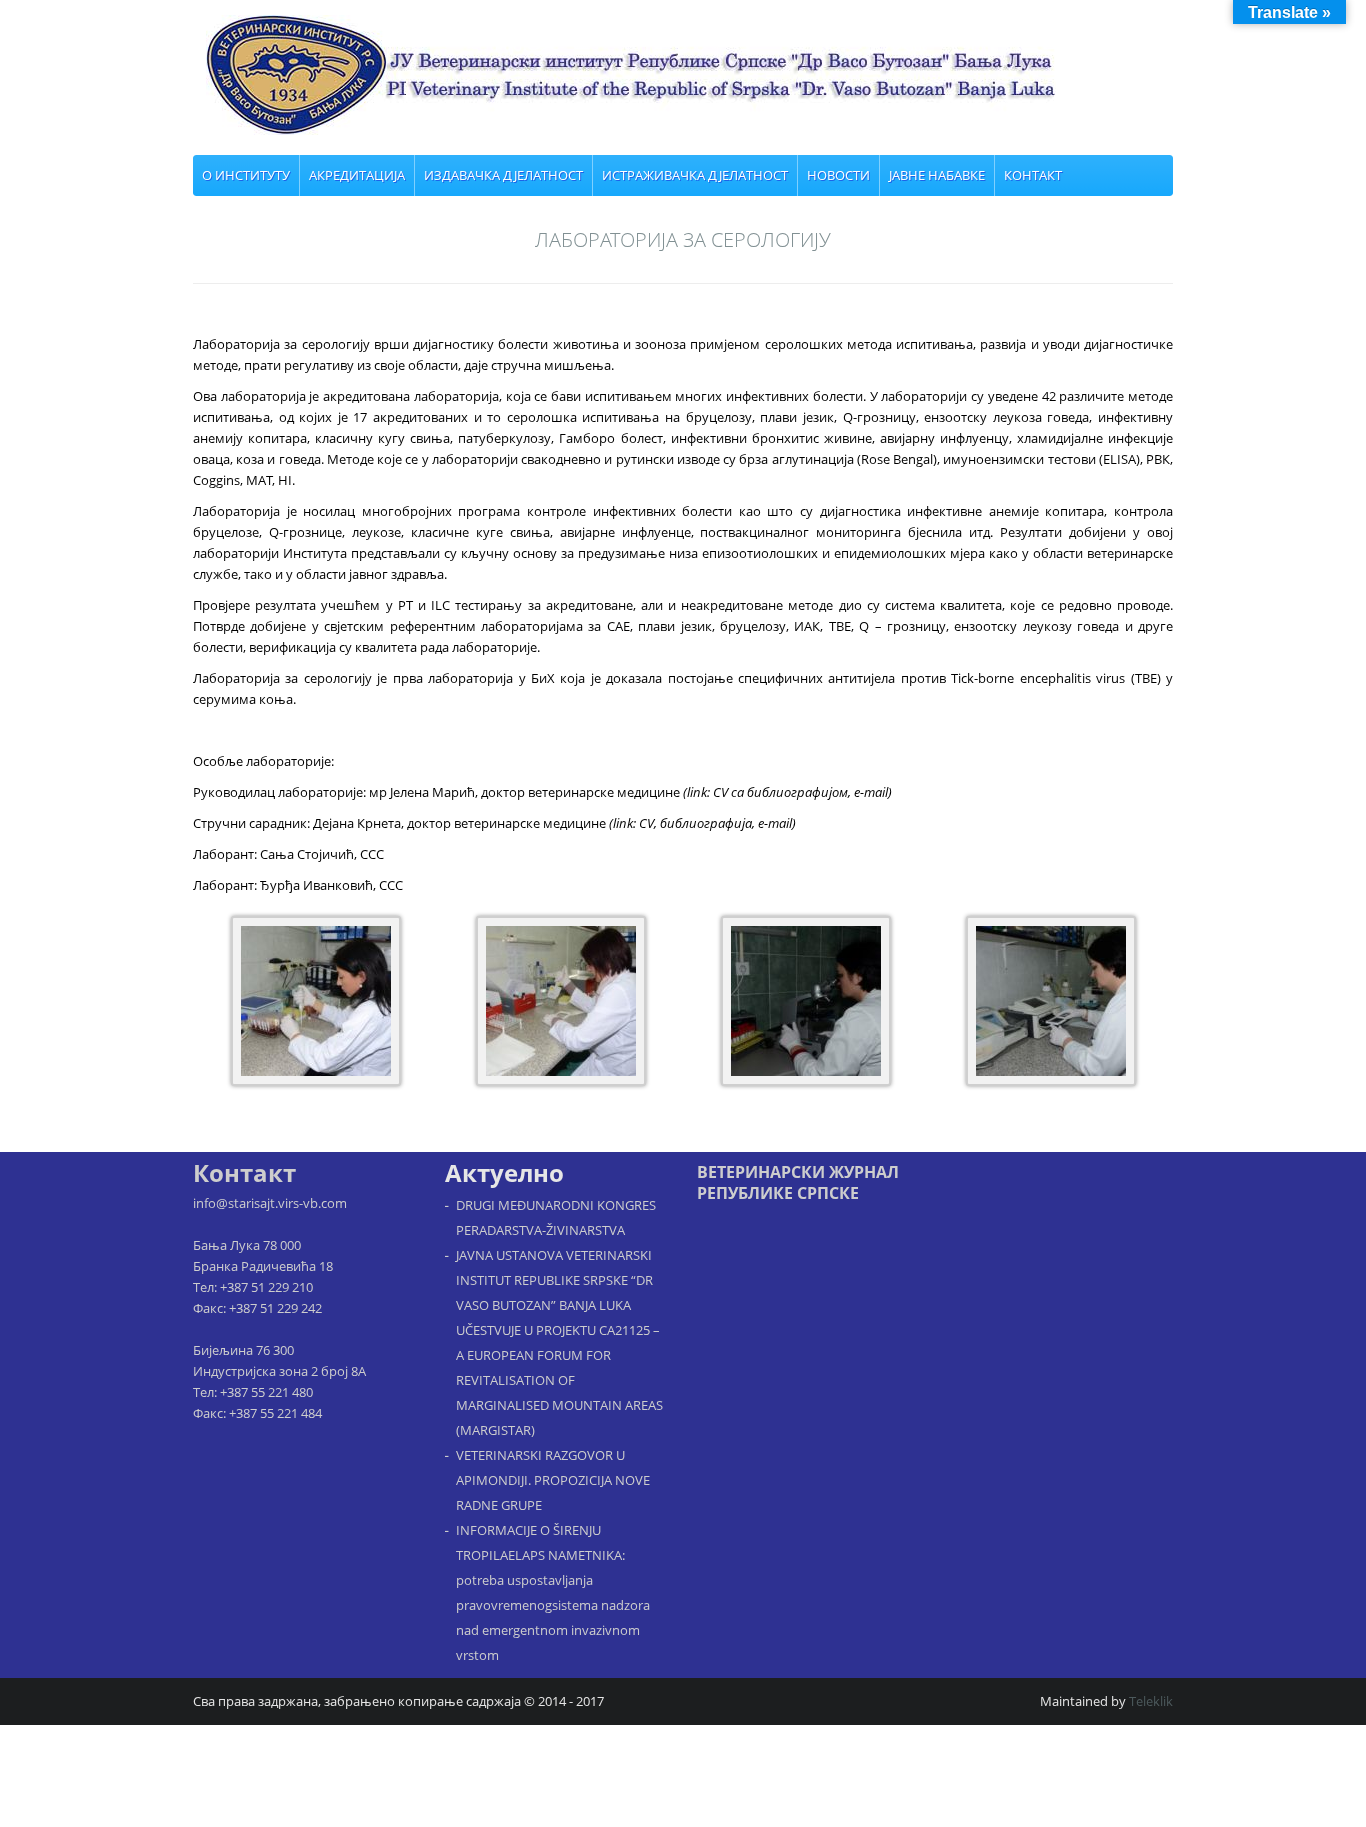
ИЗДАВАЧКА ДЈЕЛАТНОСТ (503, 175)
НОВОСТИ (838, 175)
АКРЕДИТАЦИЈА (357, 175)
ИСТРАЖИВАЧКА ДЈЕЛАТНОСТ (695, 175)
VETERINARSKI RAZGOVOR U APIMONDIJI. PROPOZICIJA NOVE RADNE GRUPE (553, 1480)
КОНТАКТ (1033, 175)
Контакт (244, 1172)
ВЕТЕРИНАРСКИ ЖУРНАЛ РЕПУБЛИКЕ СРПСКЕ (798, 1182)
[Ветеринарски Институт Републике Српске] (689, 75)
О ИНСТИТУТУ (246, 175)
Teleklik (1151, 1701)
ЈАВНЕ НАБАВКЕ (937, 175)
